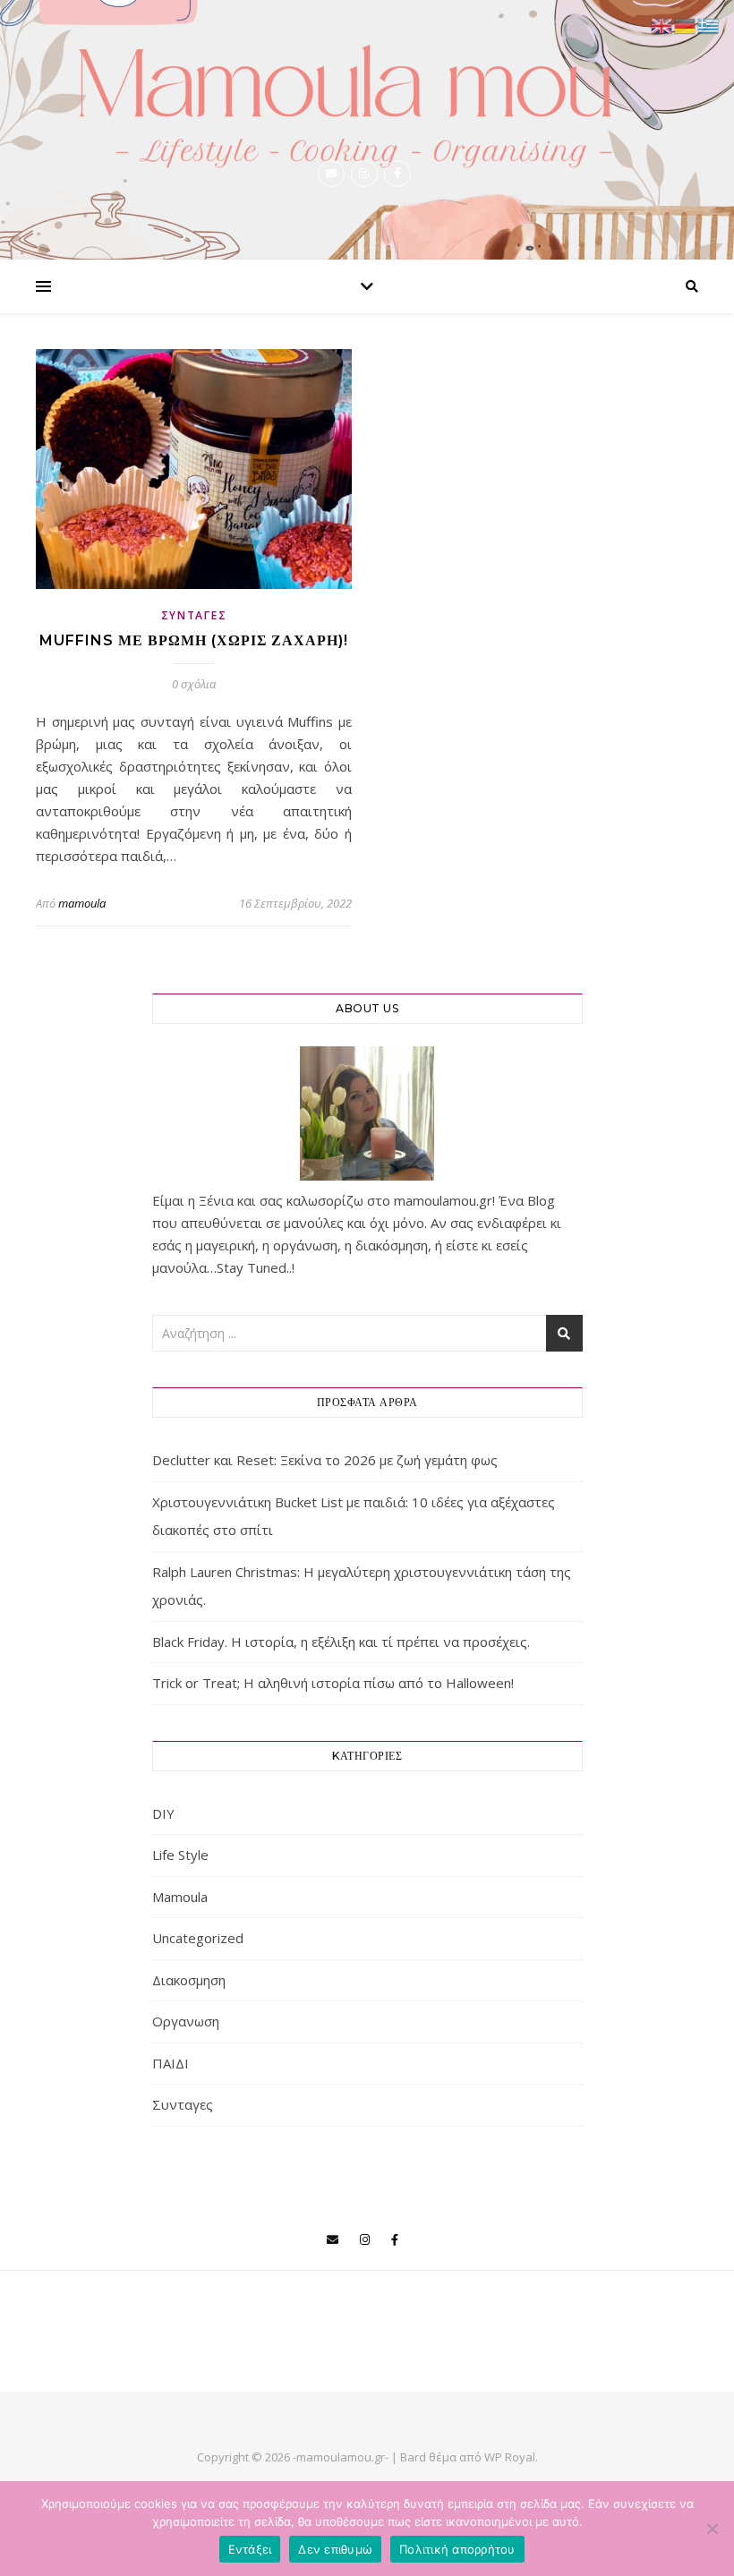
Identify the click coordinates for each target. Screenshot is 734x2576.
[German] (686, 24)
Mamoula (180, 1897)
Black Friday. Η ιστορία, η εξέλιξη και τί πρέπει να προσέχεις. (341, 1642)
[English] (662, 24)
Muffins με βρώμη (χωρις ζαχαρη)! (194, 640)
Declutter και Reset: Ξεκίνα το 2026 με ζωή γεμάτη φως (325, 1460)
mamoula (82, 903)
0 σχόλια (194, 684)
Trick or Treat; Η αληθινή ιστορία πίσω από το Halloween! (333, 1683)
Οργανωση (186, 2021)
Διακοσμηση (189, 1980)
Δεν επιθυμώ (335, 2549)
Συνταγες (194, 615)
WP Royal (510, 2457)
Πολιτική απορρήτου (457, 2549)
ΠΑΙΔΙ (171, 2063)
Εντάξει (250, 2549)
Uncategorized (198, 1938)
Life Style (180, 1855)
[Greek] (709, 24)
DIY (163, 1813)
